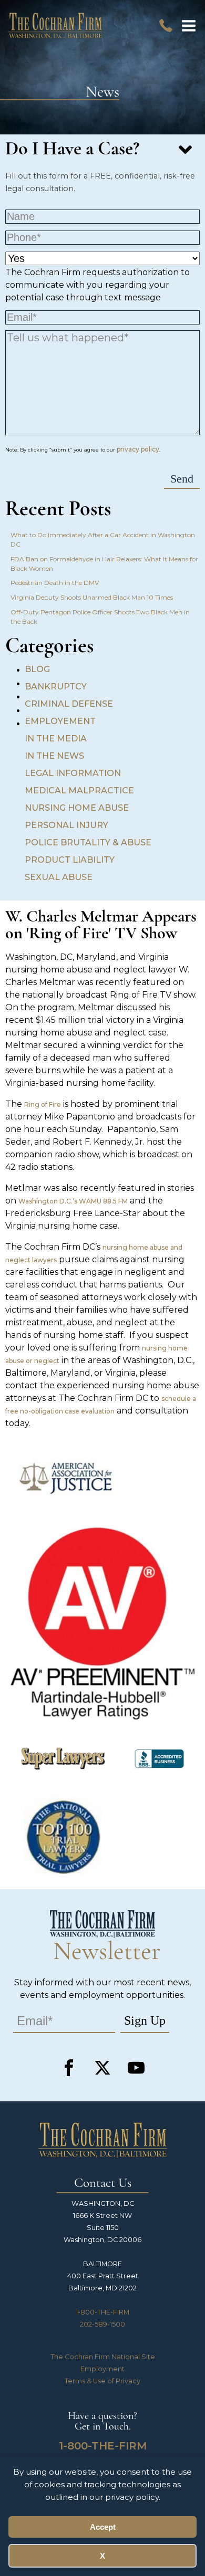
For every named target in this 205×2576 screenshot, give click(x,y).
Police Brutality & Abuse (88, 842)
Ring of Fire (43, 1104)
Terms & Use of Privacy (102, 2381)
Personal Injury (66, 825)
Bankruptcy (56, 687)
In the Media (56, 739)
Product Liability (70, 860)
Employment (102, 2369)
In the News (54, 756)
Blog (37, 669)
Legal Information (73, 773)
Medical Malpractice (79, 790)
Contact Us (103, 2184)
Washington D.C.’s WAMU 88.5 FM (73, 1201)
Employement (60, 721)
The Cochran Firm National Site (103, 2357)
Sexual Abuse (59, 877)
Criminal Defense (69, 704)
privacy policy (138, 449)
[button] (189, 26)
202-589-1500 (102, 2324)
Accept (103, 2527)
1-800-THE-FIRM (102, 2312)
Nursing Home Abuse (77, 808)
